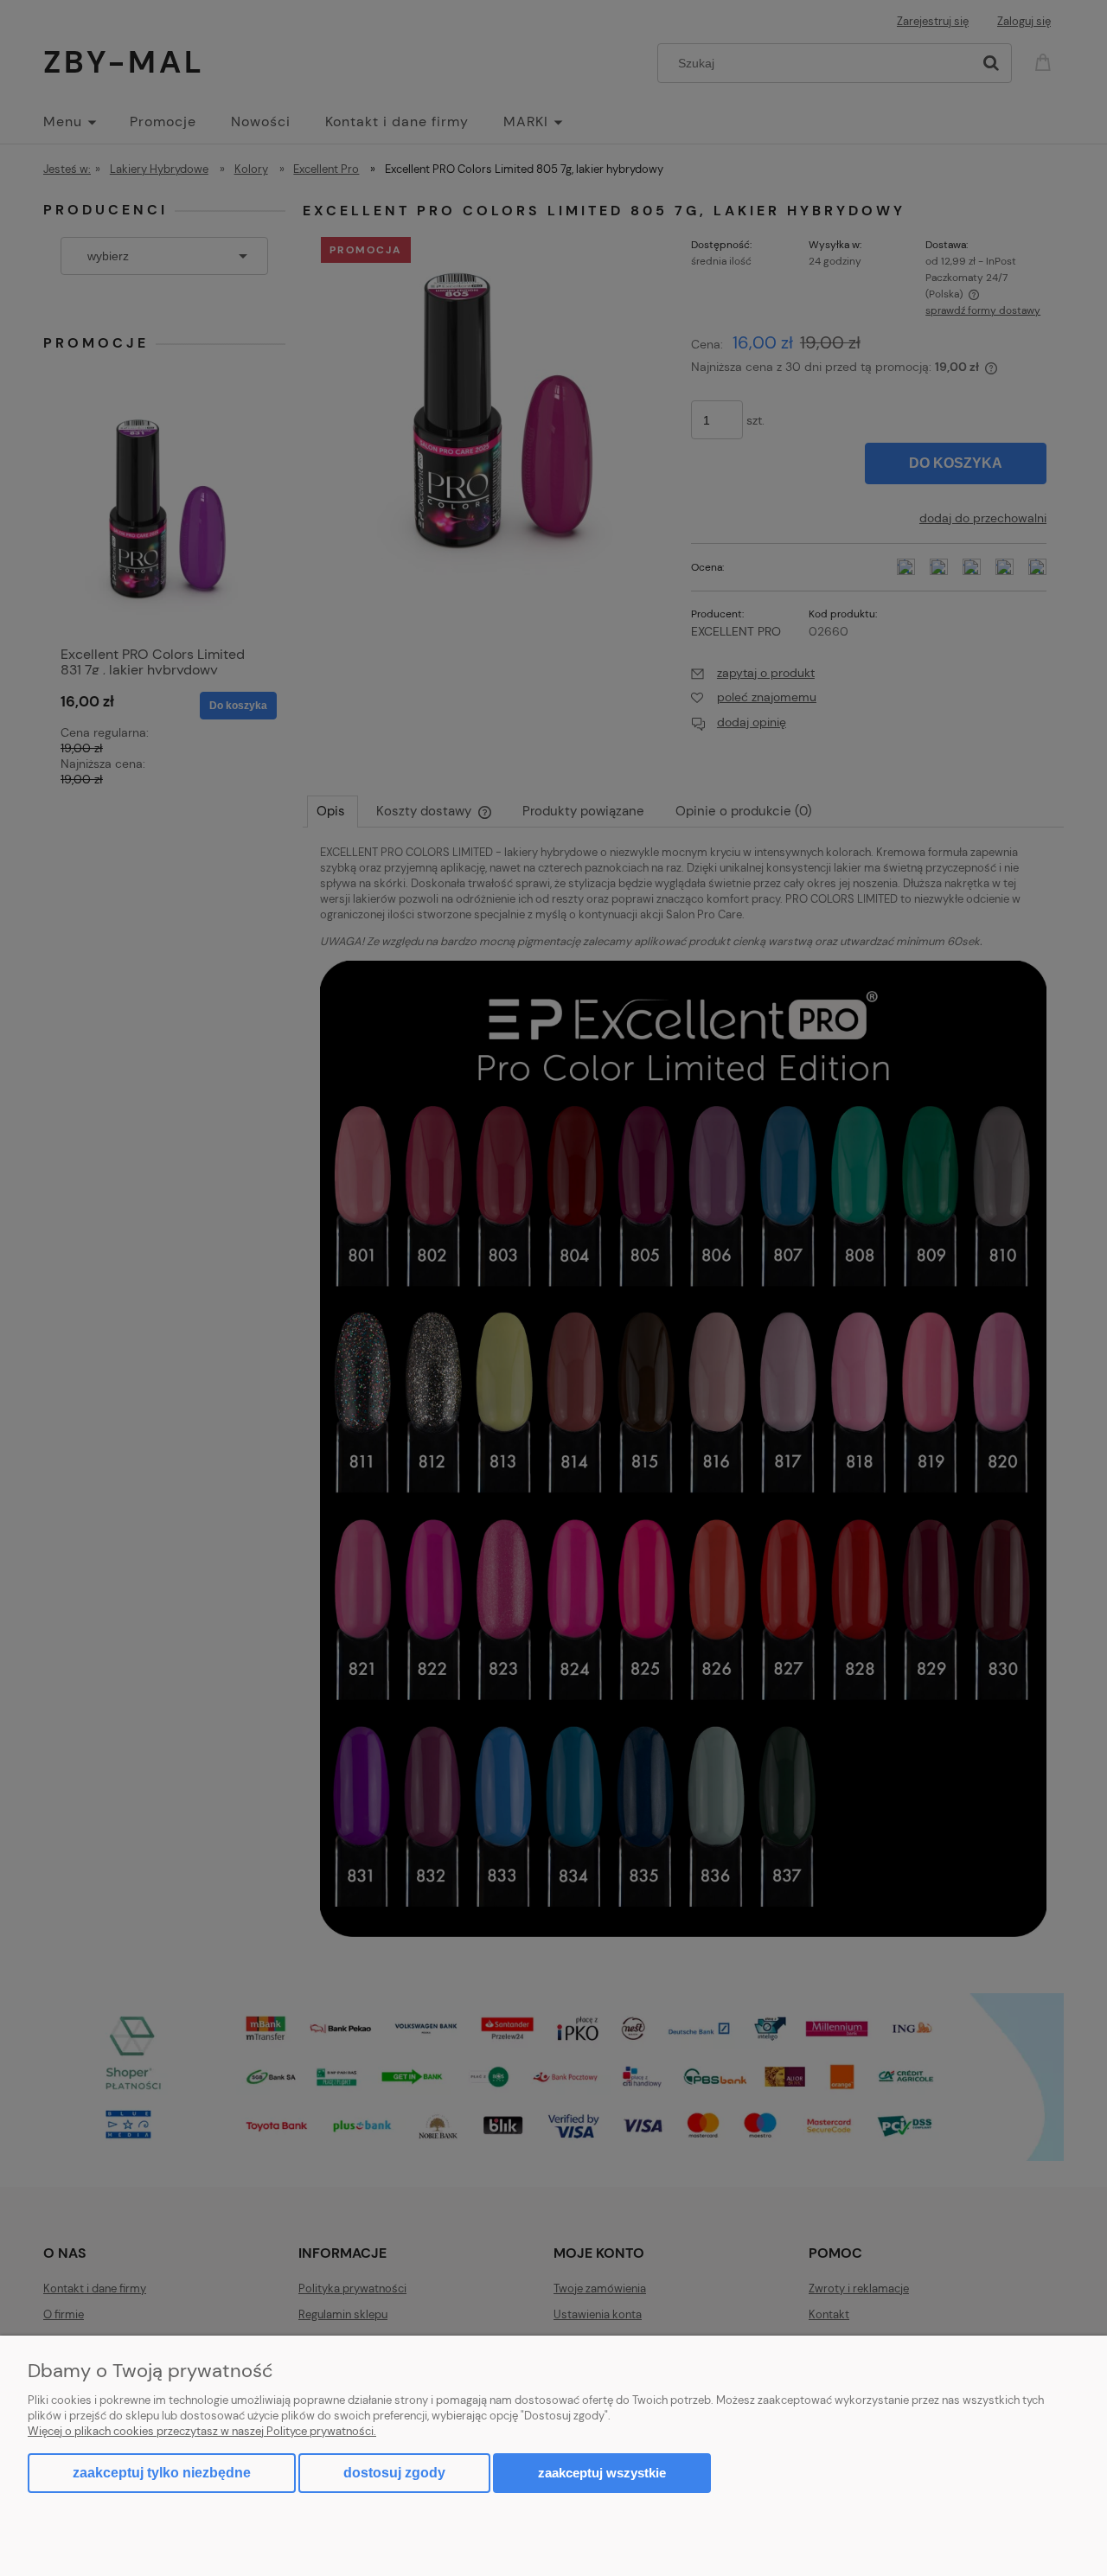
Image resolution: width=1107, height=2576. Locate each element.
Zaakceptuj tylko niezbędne (162, 2473)
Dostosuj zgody (394, 2473)
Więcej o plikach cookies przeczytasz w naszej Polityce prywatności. (202, 2431)
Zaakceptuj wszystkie (602, 2473)
